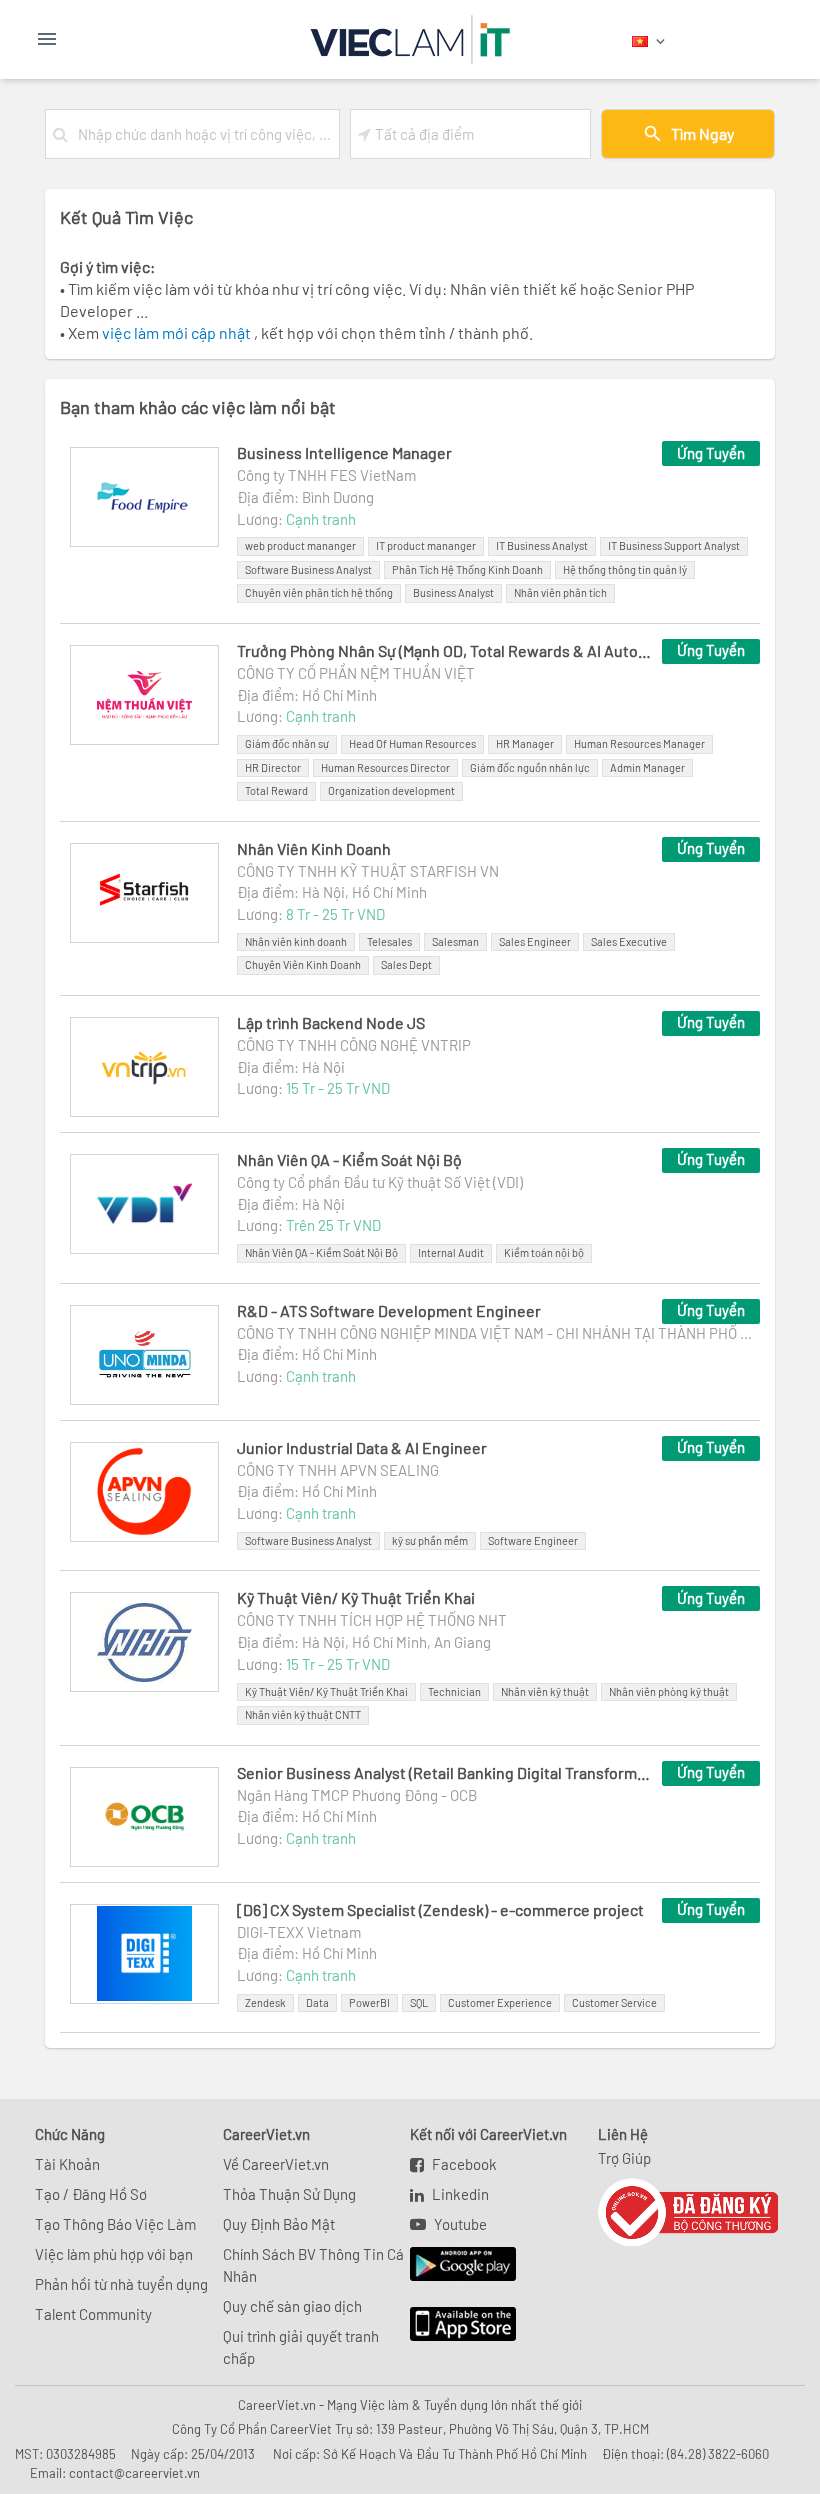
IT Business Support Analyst (674, 545)
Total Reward (276, 790)
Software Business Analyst (308, 569)
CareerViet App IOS (448, 2325)
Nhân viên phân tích (560, 592)
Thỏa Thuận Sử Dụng (289, 2194)
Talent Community (93, 2314)
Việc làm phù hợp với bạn (114, 2254)
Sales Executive (629, 941)
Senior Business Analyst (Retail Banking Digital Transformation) (446, 1772)
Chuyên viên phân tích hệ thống (319, 592)
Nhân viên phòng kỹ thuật (669, 1691)
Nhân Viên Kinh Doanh (314, 848)
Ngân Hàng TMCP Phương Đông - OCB (357, 1795)
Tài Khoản (67, 2164)
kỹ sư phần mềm (430, 1540)
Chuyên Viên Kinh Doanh (303, 964)
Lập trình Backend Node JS (331, 1022)
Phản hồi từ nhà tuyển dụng (121, 2284)
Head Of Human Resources (412, 743)
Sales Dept (406, 964)
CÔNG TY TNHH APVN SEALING (338, 1470)
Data (317, 2002)
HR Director (273, 767)
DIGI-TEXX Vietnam (299, 1932)
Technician (454, 1691)
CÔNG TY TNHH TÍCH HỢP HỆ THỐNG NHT (372, 1620)
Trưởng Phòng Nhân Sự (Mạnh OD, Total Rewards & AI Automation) (446, 650)
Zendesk (265, 2002)
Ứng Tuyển (711, 453)
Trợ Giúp (624, 2158)
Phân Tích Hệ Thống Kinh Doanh (467, 569)
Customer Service (614, 2002)
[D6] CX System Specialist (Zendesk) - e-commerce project (440, 1909)
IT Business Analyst (542, 545)
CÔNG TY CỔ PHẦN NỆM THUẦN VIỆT (356, 673)
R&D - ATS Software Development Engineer (389, 1310)
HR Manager (525, 743)
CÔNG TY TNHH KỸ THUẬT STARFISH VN (368, 871)
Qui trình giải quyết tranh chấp (301, 2347)
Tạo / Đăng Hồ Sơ (91, 2194)
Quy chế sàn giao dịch (292, 2306)
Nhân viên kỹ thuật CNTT (303, 1714)
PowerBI (369, 2002)
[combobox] (204, 134)
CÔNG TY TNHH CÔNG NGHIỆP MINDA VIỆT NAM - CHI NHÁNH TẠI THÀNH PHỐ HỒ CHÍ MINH (498, 1333)
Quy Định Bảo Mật (279, 2224)
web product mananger (300, 545)
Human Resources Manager (639, 743)
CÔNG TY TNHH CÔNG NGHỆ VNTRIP (354, 1045)
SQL (419, 2002)
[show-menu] (97, 39)
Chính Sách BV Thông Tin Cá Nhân (313, 2265)
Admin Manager (647, 767)
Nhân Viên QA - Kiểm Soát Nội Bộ (349, 1159)
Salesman (455, 941)
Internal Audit (451, 1252)
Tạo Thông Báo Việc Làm (115, 2224)
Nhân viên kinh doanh (296, 941)
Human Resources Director (385, 767)
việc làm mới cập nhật (178, 332)
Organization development (391, 790)
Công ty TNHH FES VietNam (326, 475)
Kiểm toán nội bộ (544, 1252)
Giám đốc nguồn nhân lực (530, 767)
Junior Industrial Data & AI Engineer (362, 1447)
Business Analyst (453, 592)
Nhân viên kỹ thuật (545, 1691)
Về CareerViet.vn (276, 2164)
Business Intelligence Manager (344, 452)
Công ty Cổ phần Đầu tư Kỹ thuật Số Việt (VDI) (380, 1182)
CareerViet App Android (453, 2265)
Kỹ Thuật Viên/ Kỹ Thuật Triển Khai (356, 1597)
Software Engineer (533, 1540)
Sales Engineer (535, 941)
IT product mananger (426, 545)
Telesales (389, 941)
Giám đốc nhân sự (287, 743)
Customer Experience (500, 2002)
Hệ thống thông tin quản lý (625, 569)
